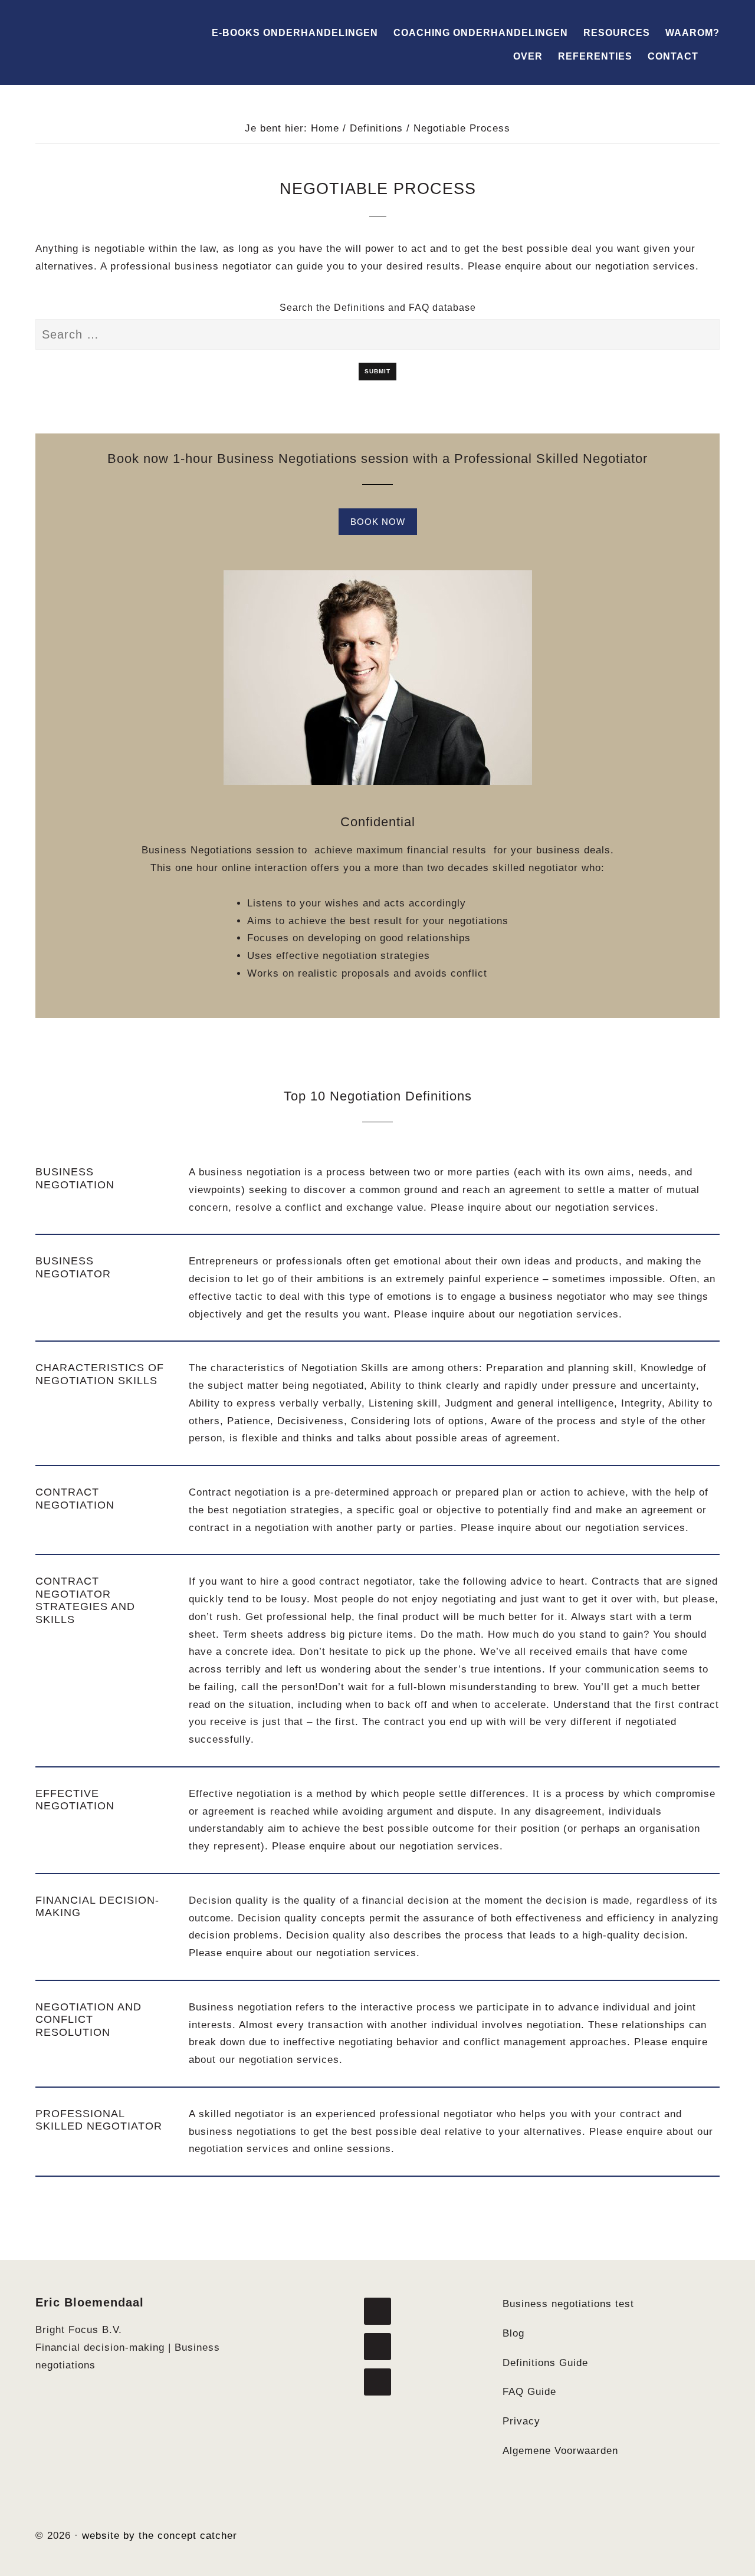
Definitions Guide (545, 2363)
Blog (513, 2333)
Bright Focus (100, 34)
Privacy (521, 2421)
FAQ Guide (529, 2392)
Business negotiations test (568, 2304)
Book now (378, 522)
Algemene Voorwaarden (560, 2451)
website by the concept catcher (160, 2536)
